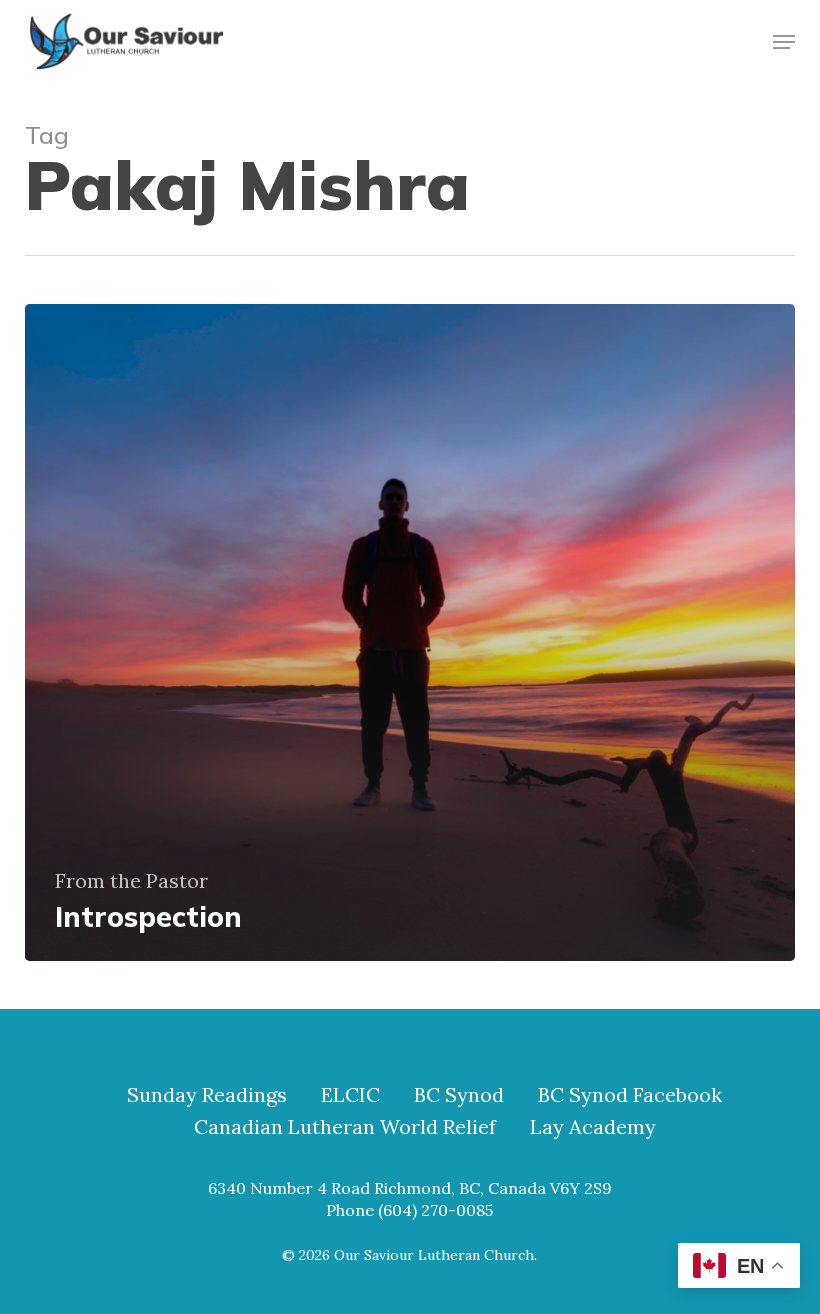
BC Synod (459, 1095)
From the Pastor (131, 881)
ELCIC (350, 1095)
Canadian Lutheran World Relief (345, 1127)
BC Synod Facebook (630, 1095)
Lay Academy (593, 1127)
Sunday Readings (207, 1095)
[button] (784, 42)
